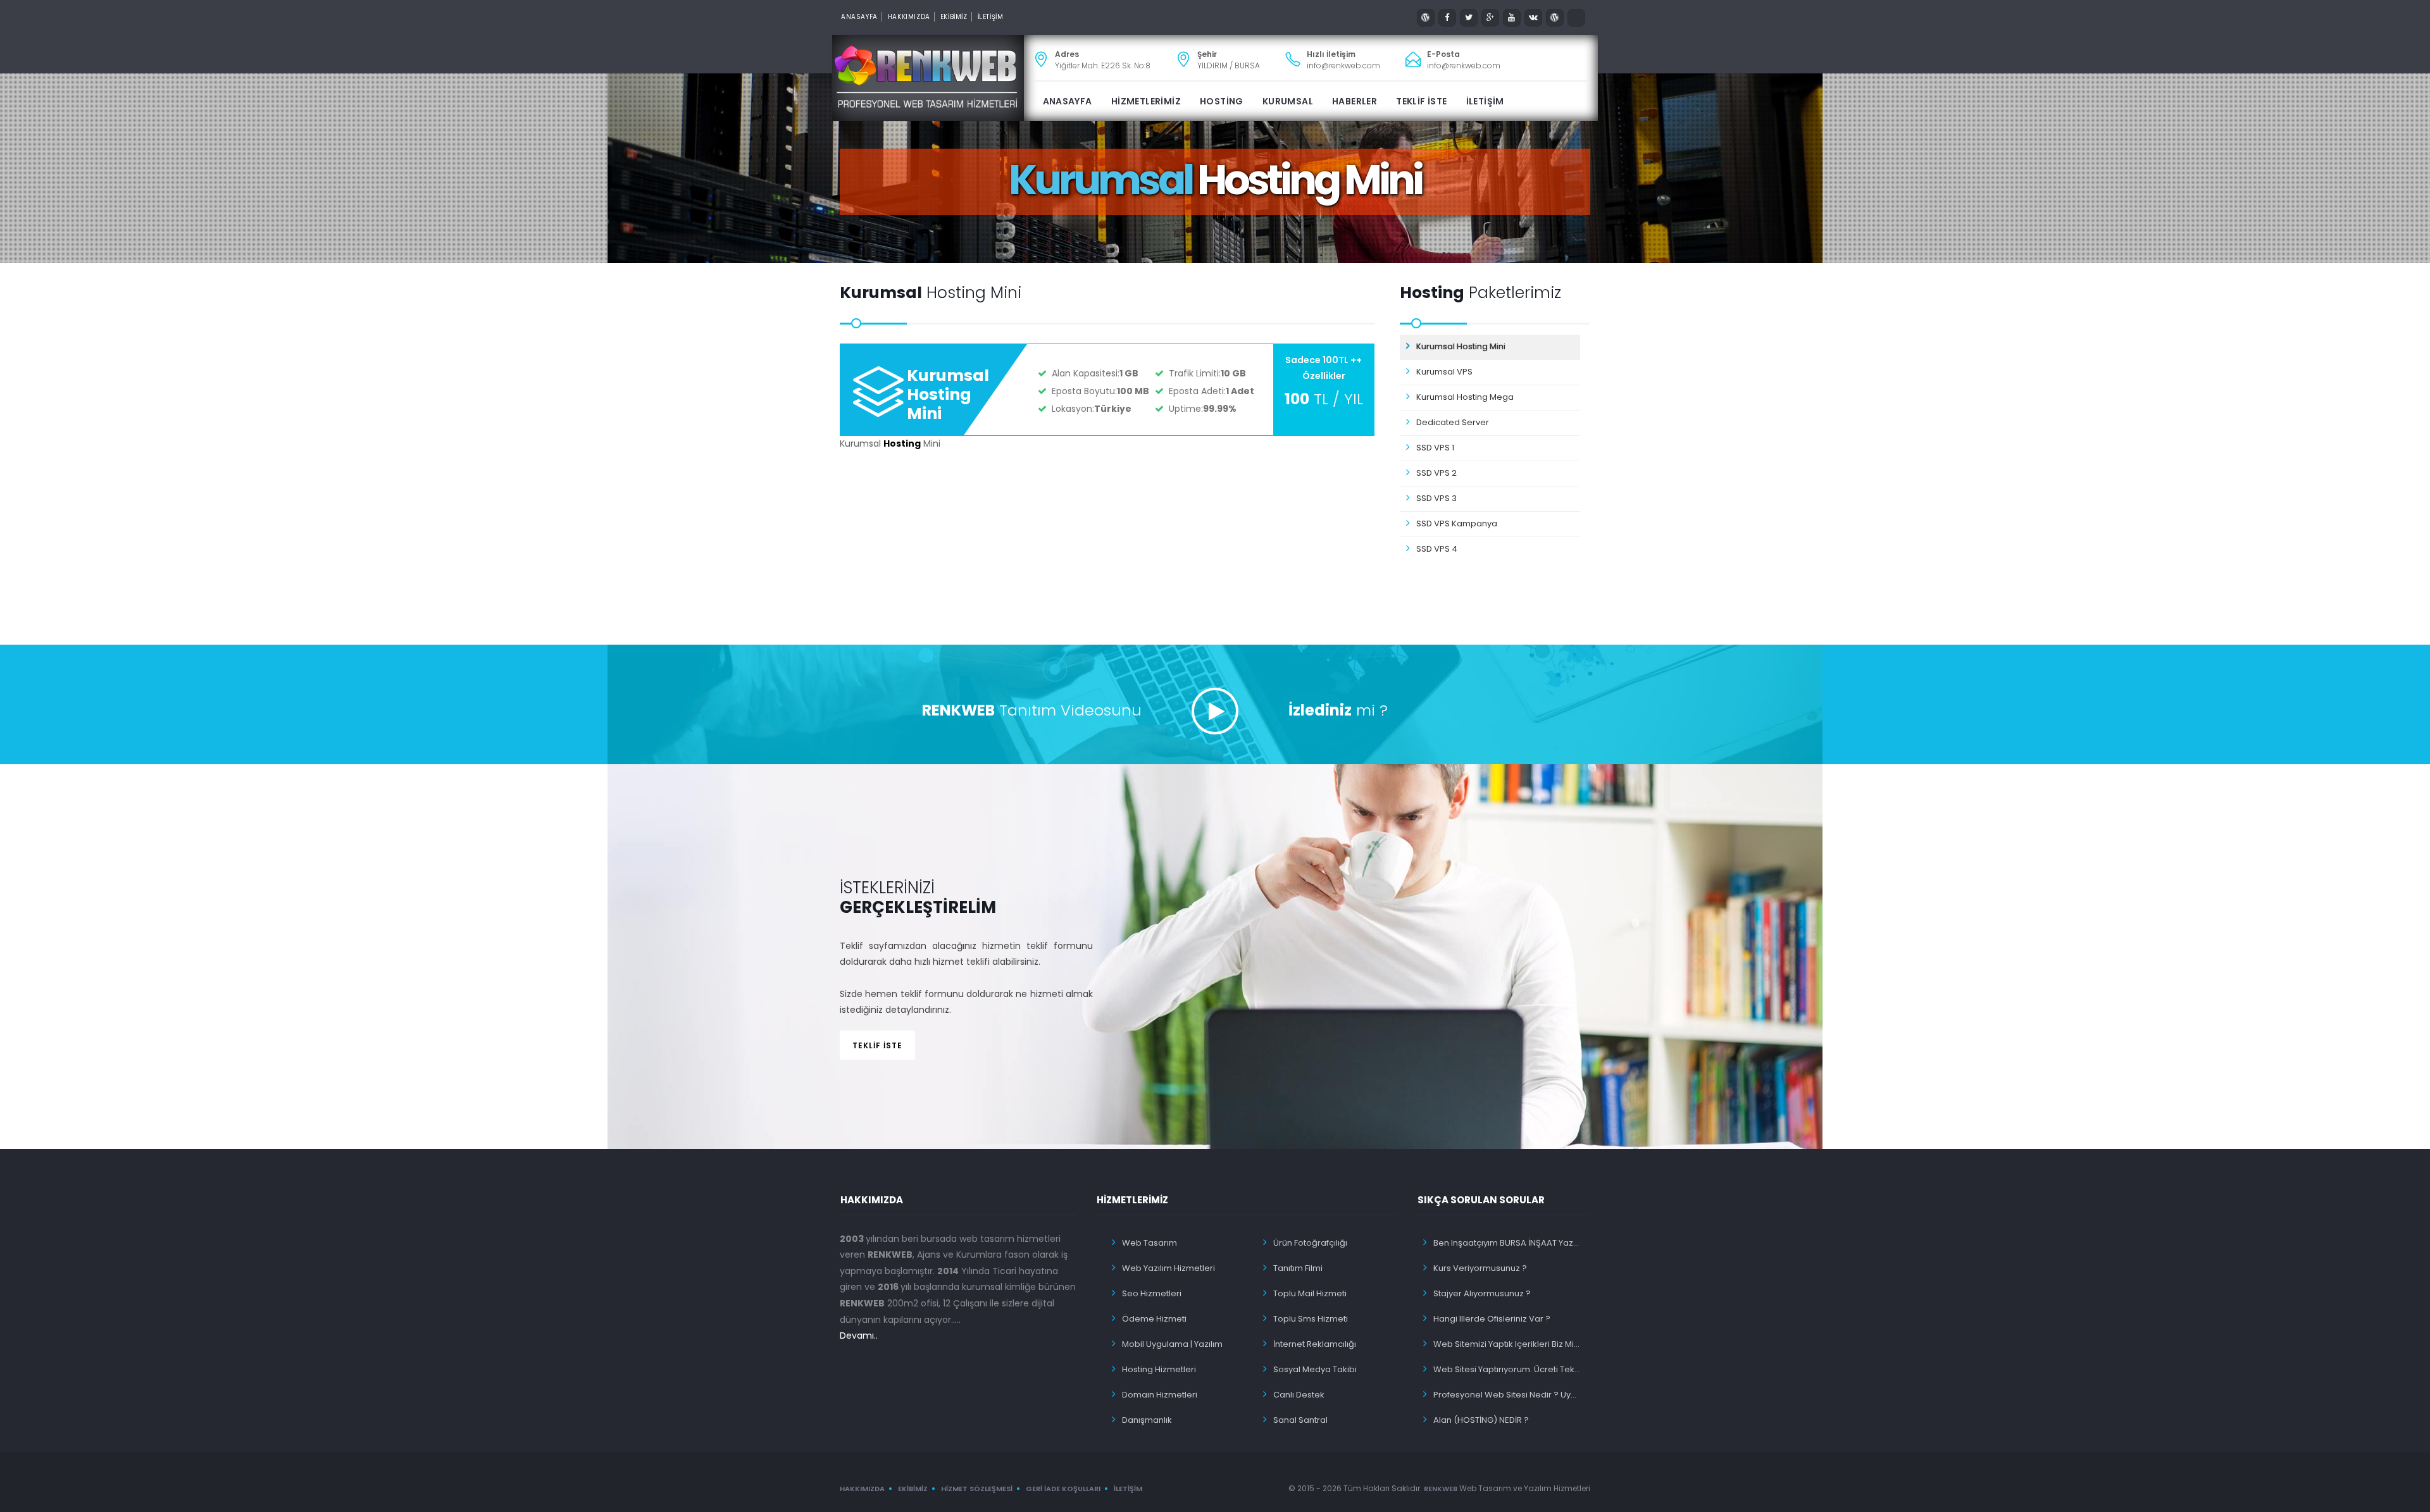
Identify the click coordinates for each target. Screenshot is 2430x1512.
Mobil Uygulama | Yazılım (1172, 1344)
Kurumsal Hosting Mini (948, 394)
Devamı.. (859, 1335)
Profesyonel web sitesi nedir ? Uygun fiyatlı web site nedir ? (1507, 1395)
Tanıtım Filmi (1298, 1268)
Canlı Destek (1299, 1395)
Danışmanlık (1147, 1420)
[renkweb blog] (1426, 18)
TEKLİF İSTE (1421, 101)
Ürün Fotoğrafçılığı (1310, 1243)
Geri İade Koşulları (1063, 1489)
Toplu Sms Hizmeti (1311, 1319)
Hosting (902, 443)
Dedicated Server (1453, 422)
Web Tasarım (1150, 1243)
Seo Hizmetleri (1152, 1293)
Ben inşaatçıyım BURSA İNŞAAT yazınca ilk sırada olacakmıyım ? (1507, 1243)
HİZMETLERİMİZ (1146, 101)
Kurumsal (1288, 101)
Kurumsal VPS (1444, 372)
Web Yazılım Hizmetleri (1168, 1268)
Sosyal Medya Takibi (1315, 1369)
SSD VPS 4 (1437, 549)
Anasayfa (859, 17)
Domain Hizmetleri (1160, 1395)
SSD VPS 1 (1435, 448)
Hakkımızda (909, 17)
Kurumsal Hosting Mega (1465, 397)
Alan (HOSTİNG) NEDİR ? (1481, 1420)
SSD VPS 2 (1436, 473)
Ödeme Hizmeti (1154, 1319)
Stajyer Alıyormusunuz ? (1482, 1293)
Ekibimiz (913, 1489)
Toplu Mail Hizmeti (1310, 1293)
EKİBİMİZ (954, 17)
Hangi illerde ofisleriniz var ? (1492, 1319)
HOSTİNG (1222, 101)
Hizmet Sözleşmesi (977, 1489)
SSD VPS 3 (1436, 498)
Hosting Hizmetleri (1159, 1369)
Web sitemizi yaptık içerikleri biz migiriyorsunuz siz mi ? (1507, 1344)
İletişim (1128, 1489)
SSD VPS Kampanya (1457, 524)
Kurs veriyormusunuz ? (1480, 1268)
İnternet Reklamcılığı (1315, 1344)
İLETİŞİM (991, 17)
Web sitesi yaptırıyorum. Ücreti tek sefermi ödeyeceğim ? (1507, 1369)
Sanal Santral (1300, 1420)
